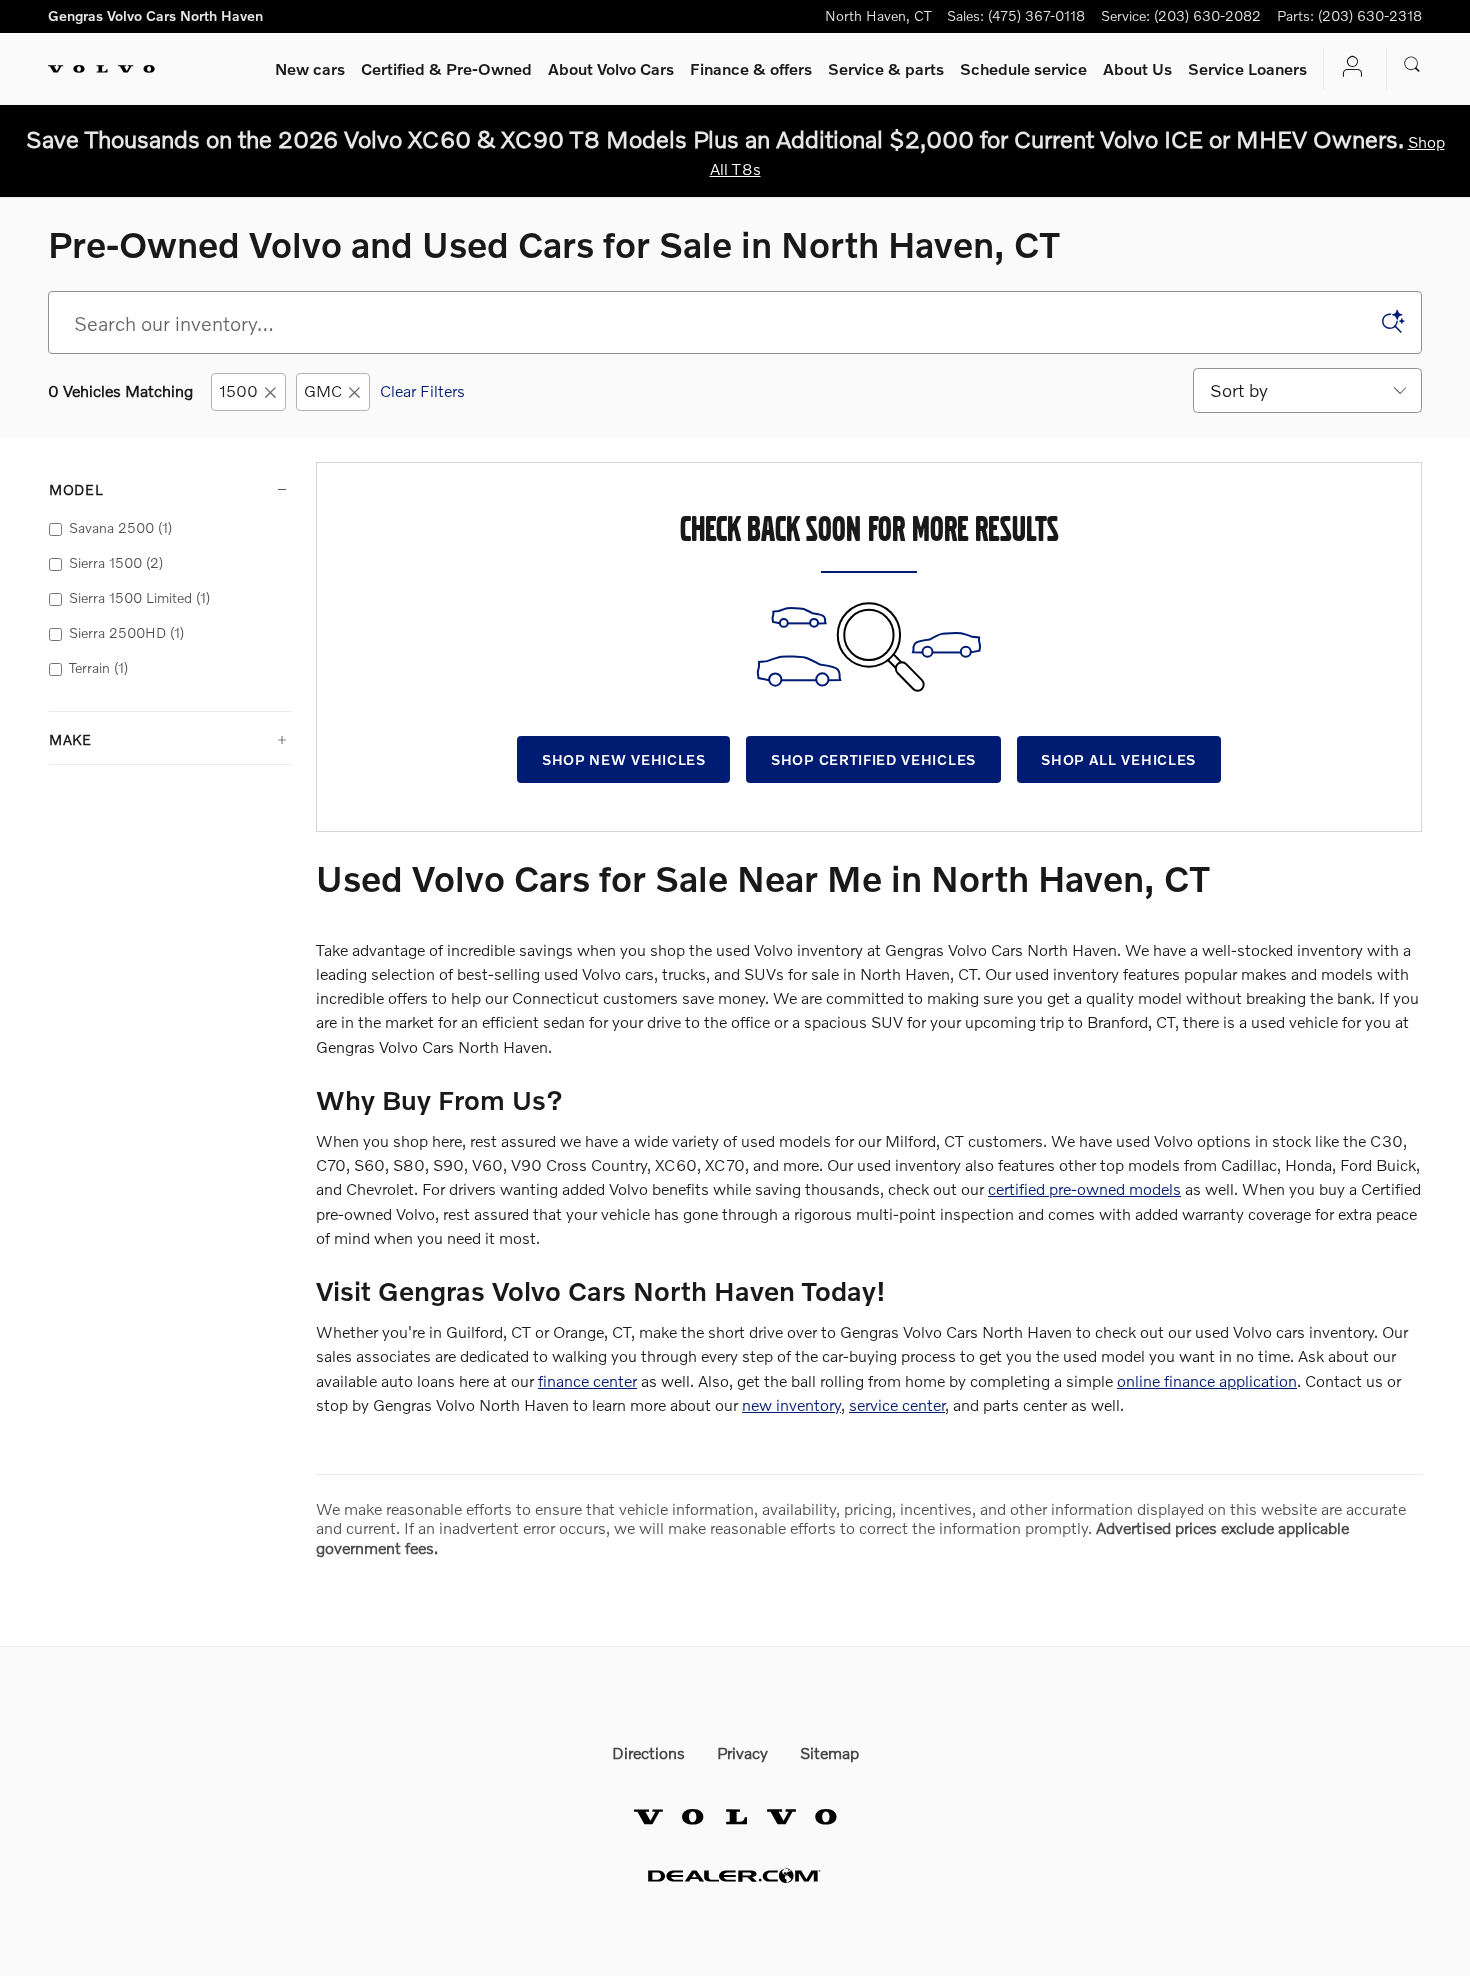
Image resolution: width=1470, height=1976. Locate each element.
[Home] (101, 69)
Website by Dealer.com (735, 1875)
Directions (648, 1752)
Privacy (742, 1752)
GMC (323, 390)
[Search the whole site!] (1412, 65)
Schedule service (1023, 68)
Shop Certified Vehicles (873, 759)
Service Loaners (1247, 68)
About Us (1137, 68)
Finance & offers (751, 68)
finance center (587, 1380)
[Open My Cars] (1347, 68)
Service (886, 68)
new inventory (791, 1404)
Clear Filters (422, 390)
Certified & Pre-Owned (446, 68)
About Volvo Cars (611, 68)
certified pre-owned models (1084, 1188)
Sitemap (829, 1752)
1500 (238, 390)
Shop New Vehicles (624, 759)
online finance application (1207, 1380)
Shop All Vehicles (1118, 759)
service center (897, 1404)
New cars (310, 68)
